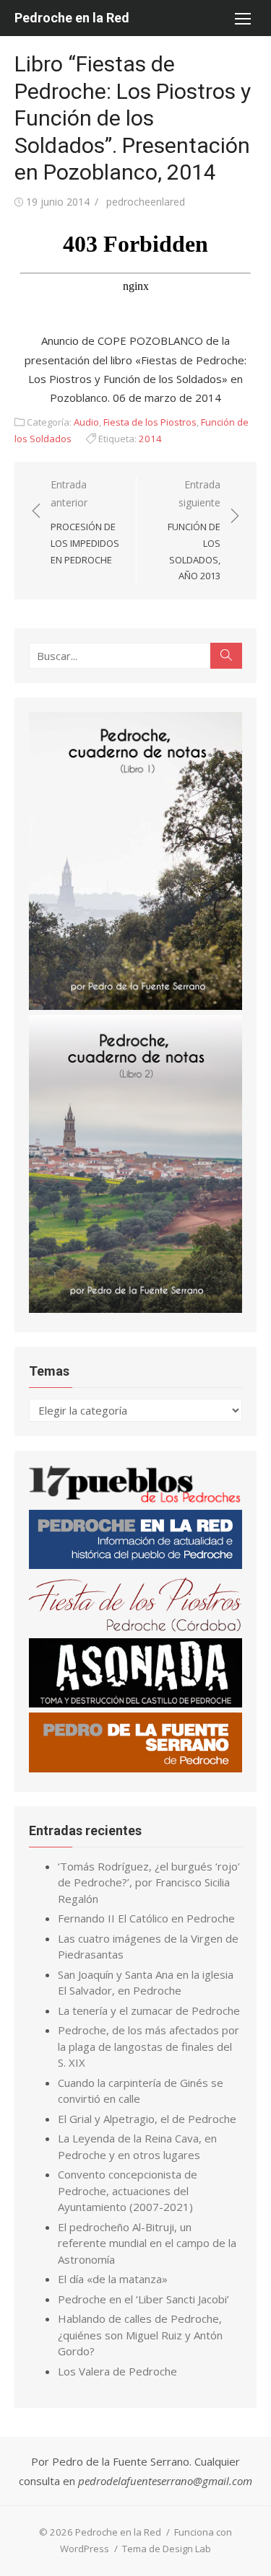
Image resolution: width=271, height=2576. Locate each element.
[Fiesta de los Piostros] (135, 1629)
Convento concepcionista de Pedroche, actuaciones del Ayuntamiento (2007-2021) (128, 2190)
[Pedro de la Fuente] (135, 1768)
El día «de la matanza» (113, 2279)
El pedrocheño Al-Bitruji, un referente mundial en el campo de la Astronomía (147, 2243)
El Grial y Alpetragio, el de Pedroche (147, 2119)
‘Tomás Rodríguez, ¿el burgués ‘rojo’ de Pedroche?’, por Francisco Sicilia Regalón (149, 1882)
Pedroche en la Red (72, 18)
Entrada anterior (85, 522)
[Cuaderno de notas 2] (135, 1309)
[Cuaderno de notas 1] (135, 1006)
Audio (86, 422)
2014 (150, 439)
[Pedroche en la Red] (135, 1565)
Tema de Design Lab (167, 2549)
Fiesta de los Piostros (150, 422)
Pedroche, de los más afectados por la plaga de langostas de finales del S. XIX (149, 2046)
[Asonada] (135, 1703)
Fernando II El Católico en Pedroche (146, 1918)
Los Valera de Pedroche (117, 2371)
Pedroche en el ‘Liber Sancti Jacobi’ (143, 2299)
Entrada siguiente (194, 530)
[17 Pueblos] (135, 1500)
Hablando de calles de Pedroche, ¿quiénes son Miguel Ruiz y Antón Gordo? (140, 2335)
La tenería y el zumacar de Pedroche (149, 2010)
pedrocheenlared (146, 202)
